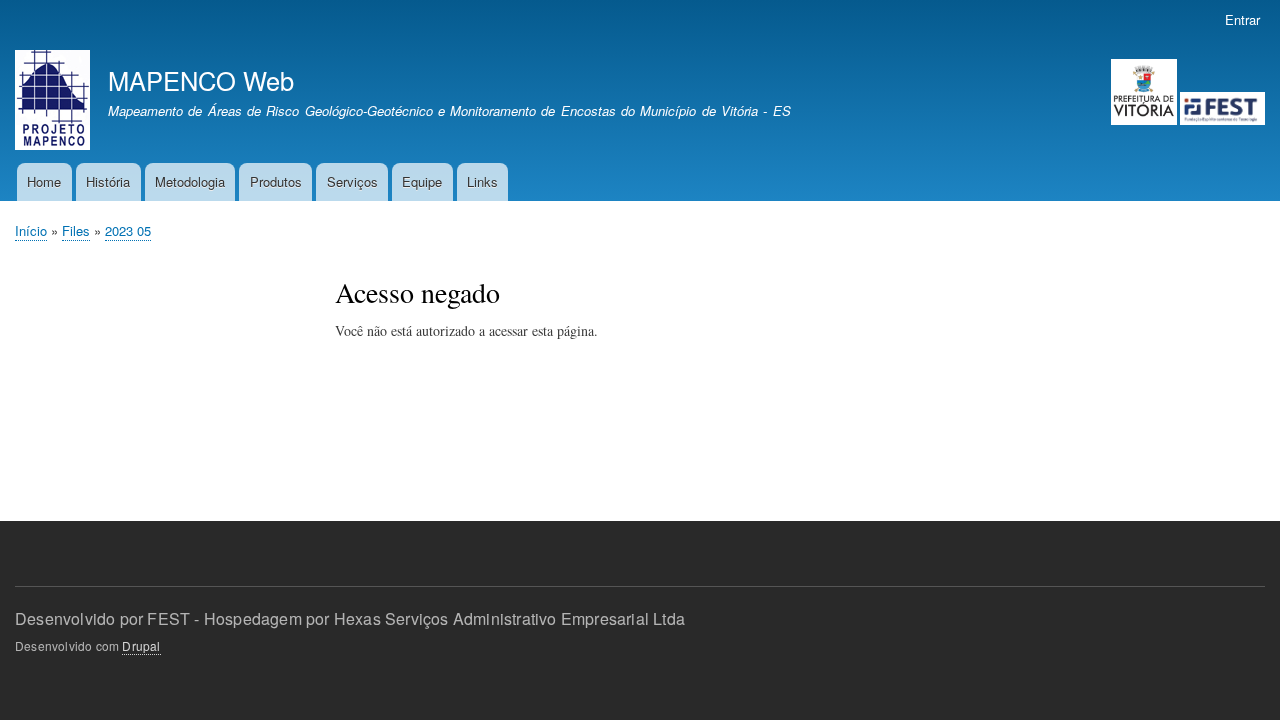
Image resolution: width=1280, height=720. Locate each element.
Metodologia (190, 181)
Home (44, 181)
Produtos (276, 181)
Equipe (422, 181)
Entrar (1242, 19)
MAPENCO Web (201, 80)
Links (482, 181)
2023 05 (128, 230)
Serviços (352, 181)
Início (31, 230)
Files (76, 230)
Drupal (141, 645)
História (108, 181)
